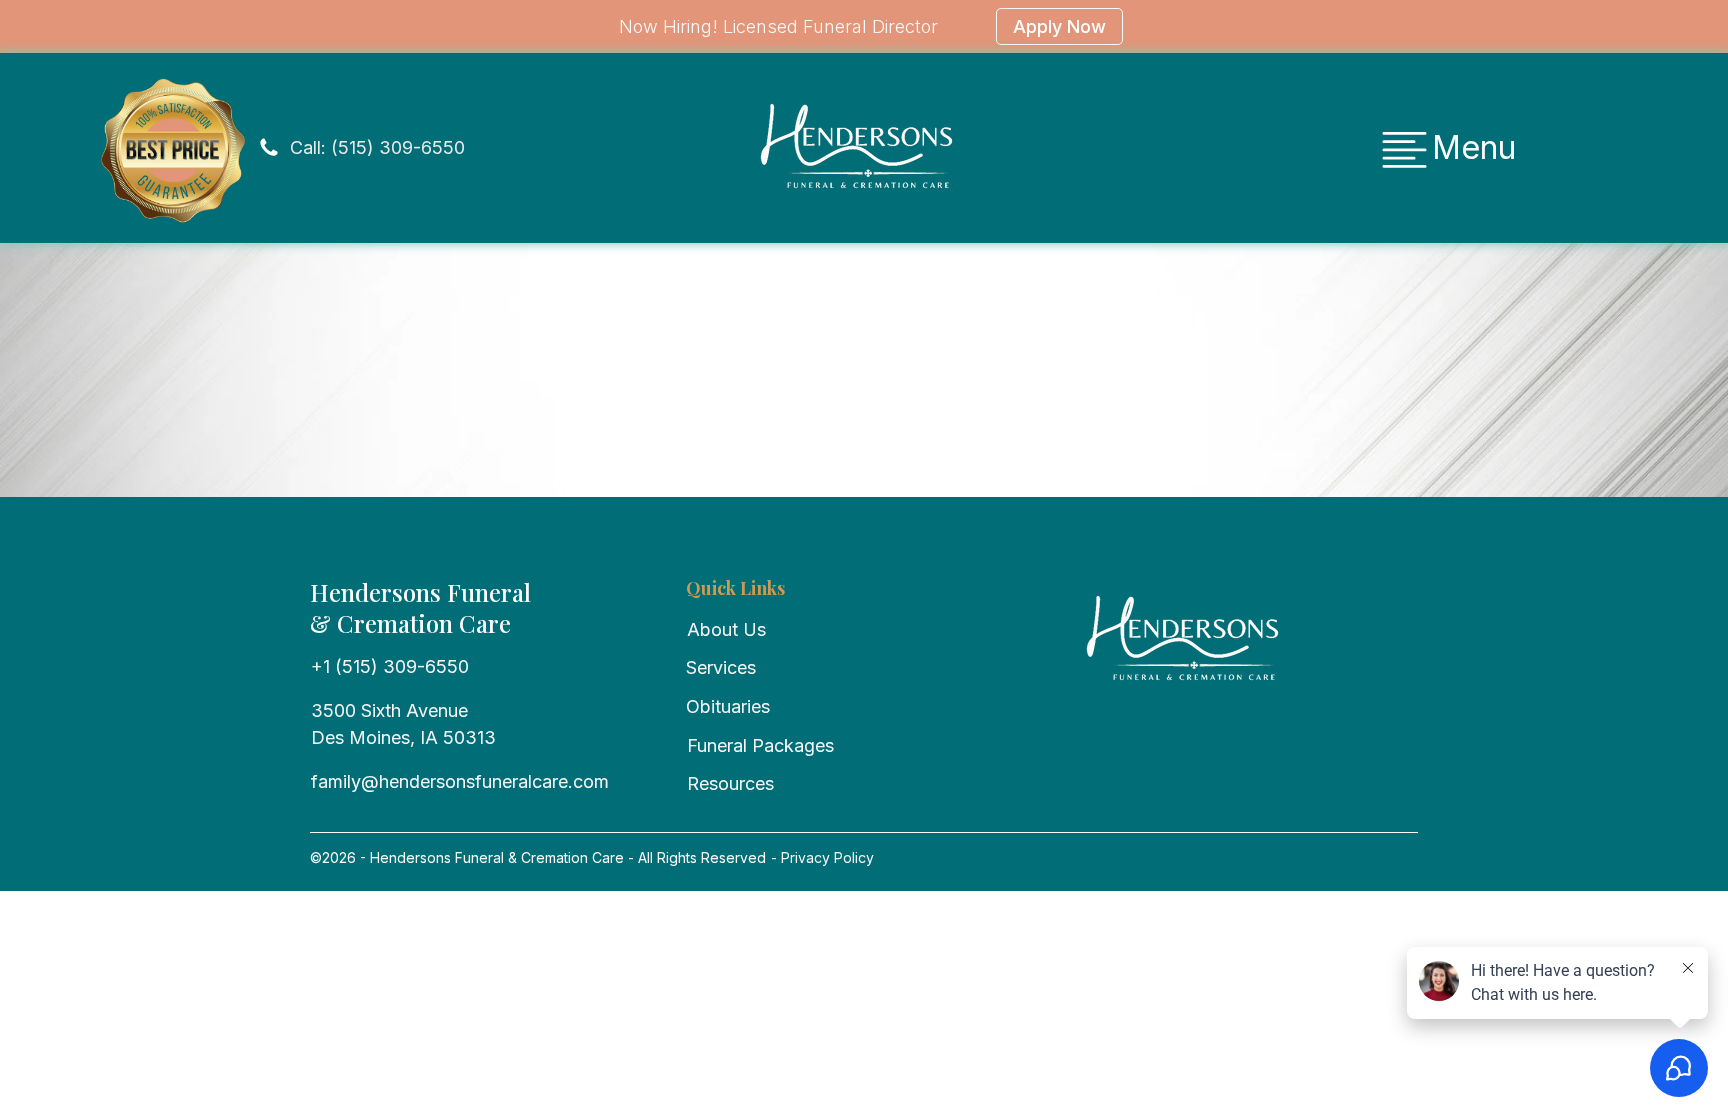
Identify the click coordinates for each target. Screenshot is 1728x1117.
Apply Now (1059, 26)
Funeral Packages (760, 745)
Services (721, 667)
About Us (726, 629)
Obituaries (728, 706)
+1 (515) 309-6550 (390, 666)
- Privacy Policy (820, 857)
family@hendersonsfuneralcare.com (460, 781)
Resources (730, 783)
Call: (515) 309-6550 (377, 147)
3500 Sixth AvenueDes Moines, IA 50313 (403, 724)
